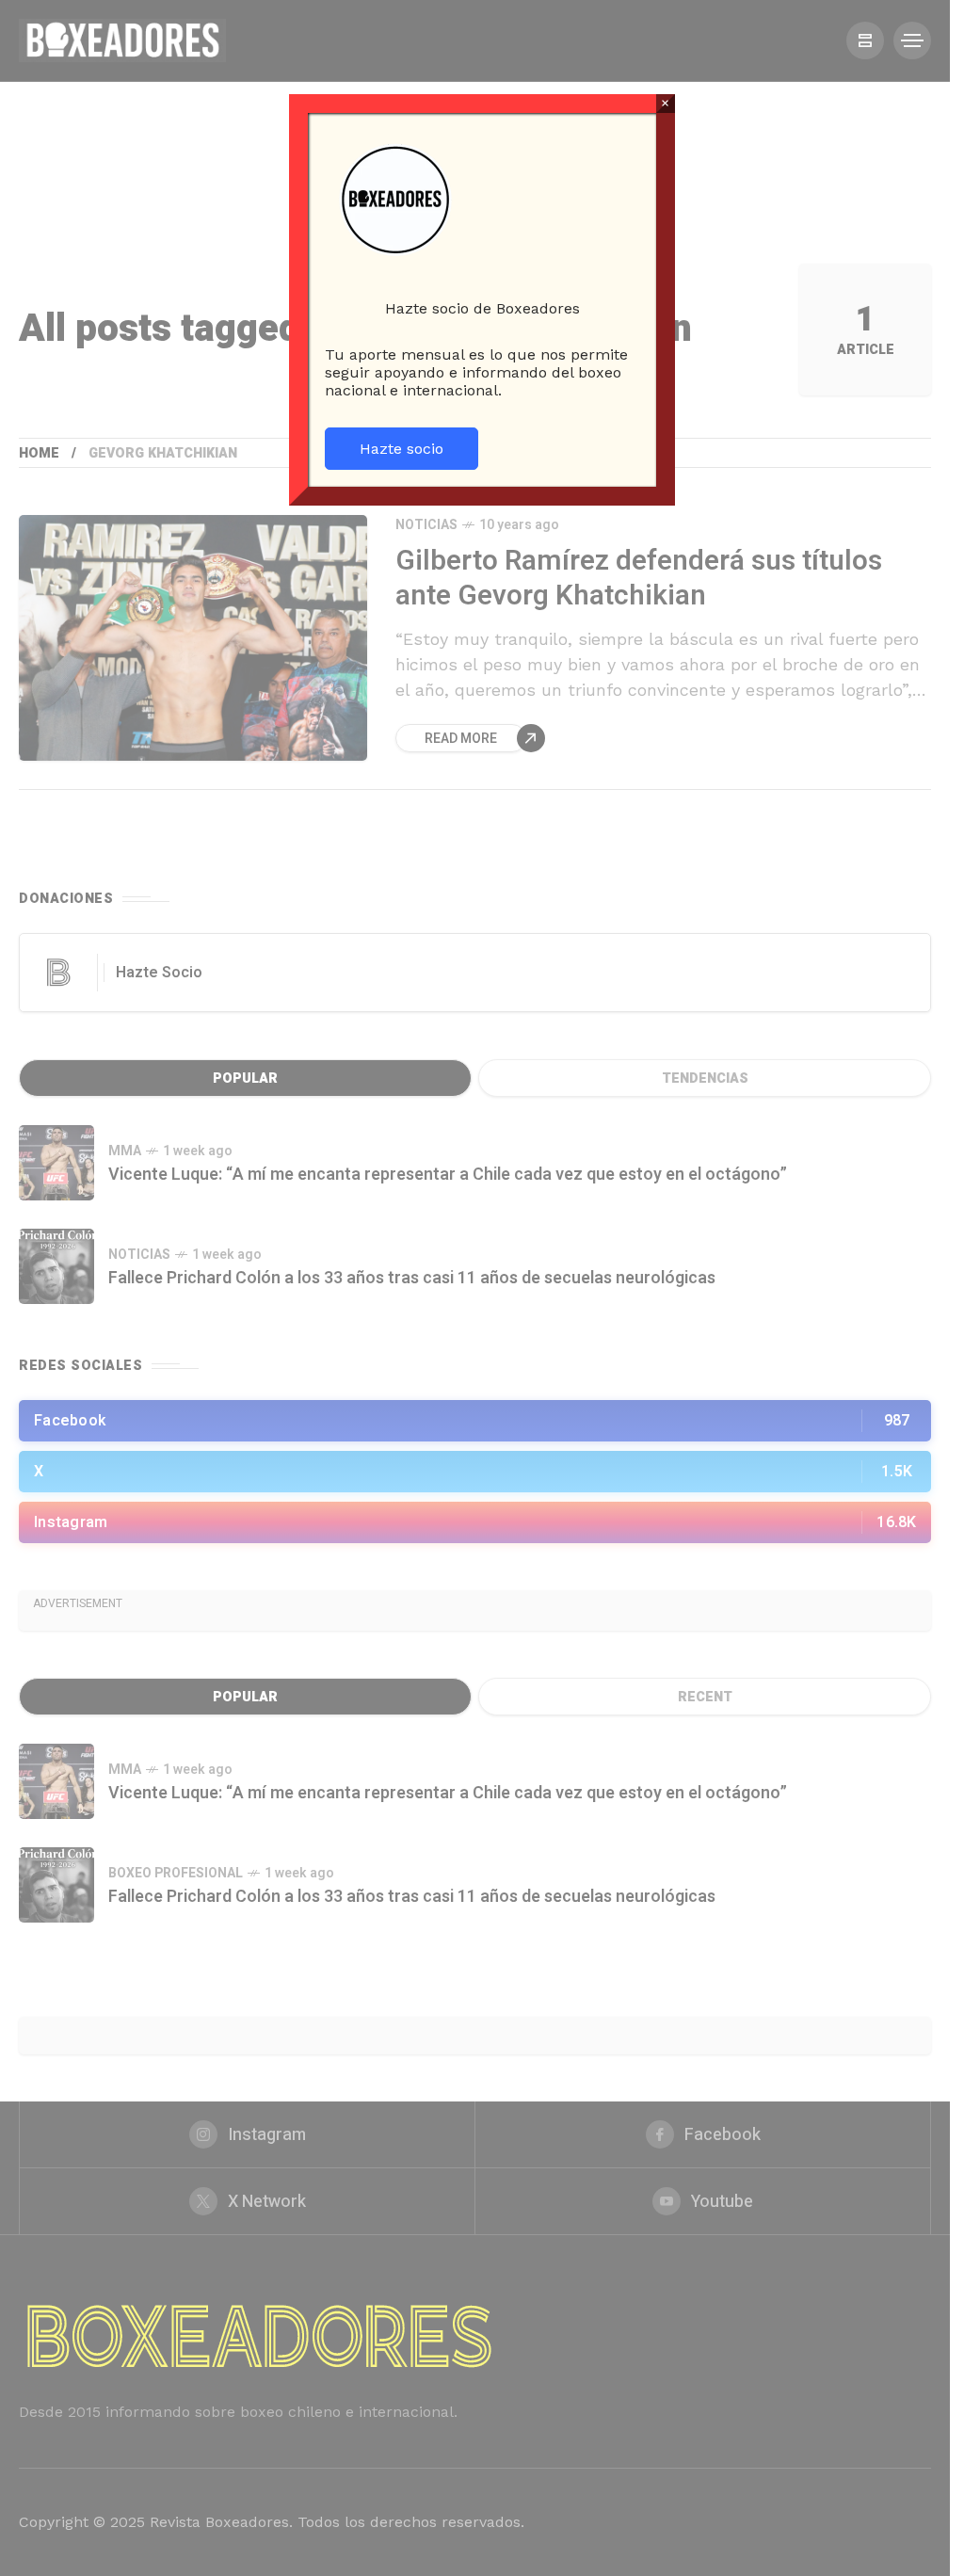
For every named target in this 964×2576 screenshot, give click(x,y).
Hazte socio (402, 449)
